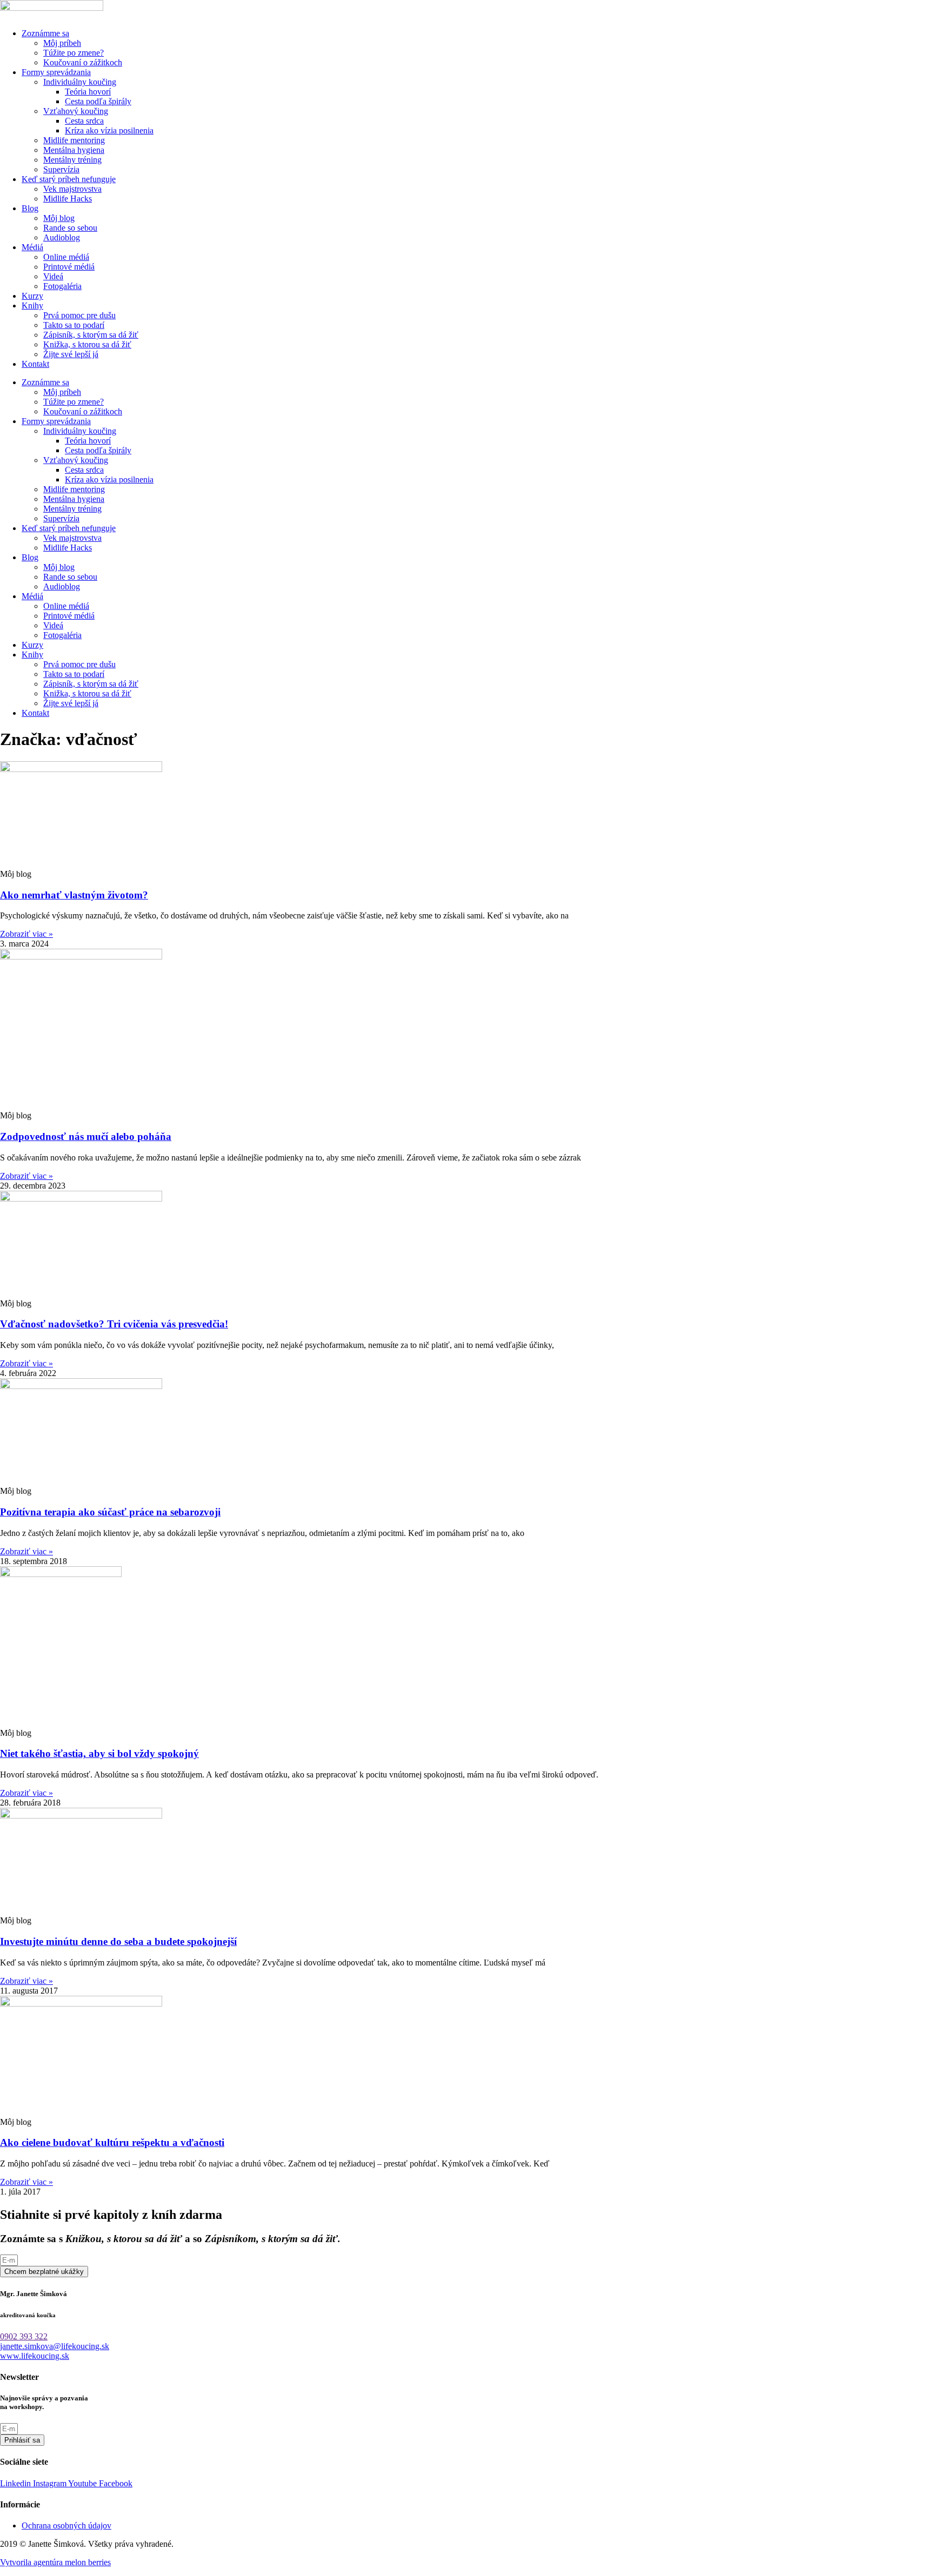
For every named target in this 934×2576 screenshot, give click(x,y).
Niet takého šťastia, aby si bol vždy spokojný (99, 1753)
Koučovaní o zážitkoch (83, 62)
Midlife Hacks (68, 199)
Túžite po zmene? (74, 53)
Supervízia (61, 169)
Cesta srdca (84, 121)
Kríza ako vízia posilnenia (109, 130)
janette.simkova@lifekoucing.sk (55, 2346)
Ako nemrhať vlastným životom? (74, 895)
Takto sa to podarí (74, 325)
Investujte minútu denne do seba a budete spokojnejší (118, 1941)
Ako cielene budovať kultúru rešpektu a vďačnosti (112, 2142)
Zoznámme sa (45, 33)
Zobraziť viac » (26, 934)
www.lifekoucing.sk (35, 2356)
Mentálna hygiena (74, 150)
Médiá (32, 247)
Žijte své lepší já (71, 354)
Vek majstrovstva (72, 189)
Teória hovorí (88, 92)
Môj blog (59, 218)
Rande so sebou (70, 228)
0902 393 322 (24, 2336)
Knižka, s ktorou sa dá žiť (87, 344)
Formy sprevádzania (56, 72)
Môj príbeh (62, 43)
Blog (30, 208)
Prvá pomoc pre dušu (79, 315)
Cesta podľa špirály (98, 101)
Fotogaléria (62, 286)
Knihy (32, 306)
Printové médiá (69, 267)
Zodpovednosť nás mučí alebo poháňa (86, 1136)
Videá (53, 276)
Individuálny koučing (80, 82)
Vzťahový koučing (76, 111)
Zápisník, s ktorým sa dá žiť (91, 335)
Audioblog (62, 237)
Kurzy (32, 296)
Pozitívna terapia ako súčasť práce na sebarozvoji (110, 1512)
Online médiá (66, 257)
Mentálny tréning (72, 160)
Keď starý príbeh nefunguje (69, 179)
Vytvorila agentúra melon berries (55, 2562)
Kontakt (35, 364)
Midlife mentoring (74, 140)
